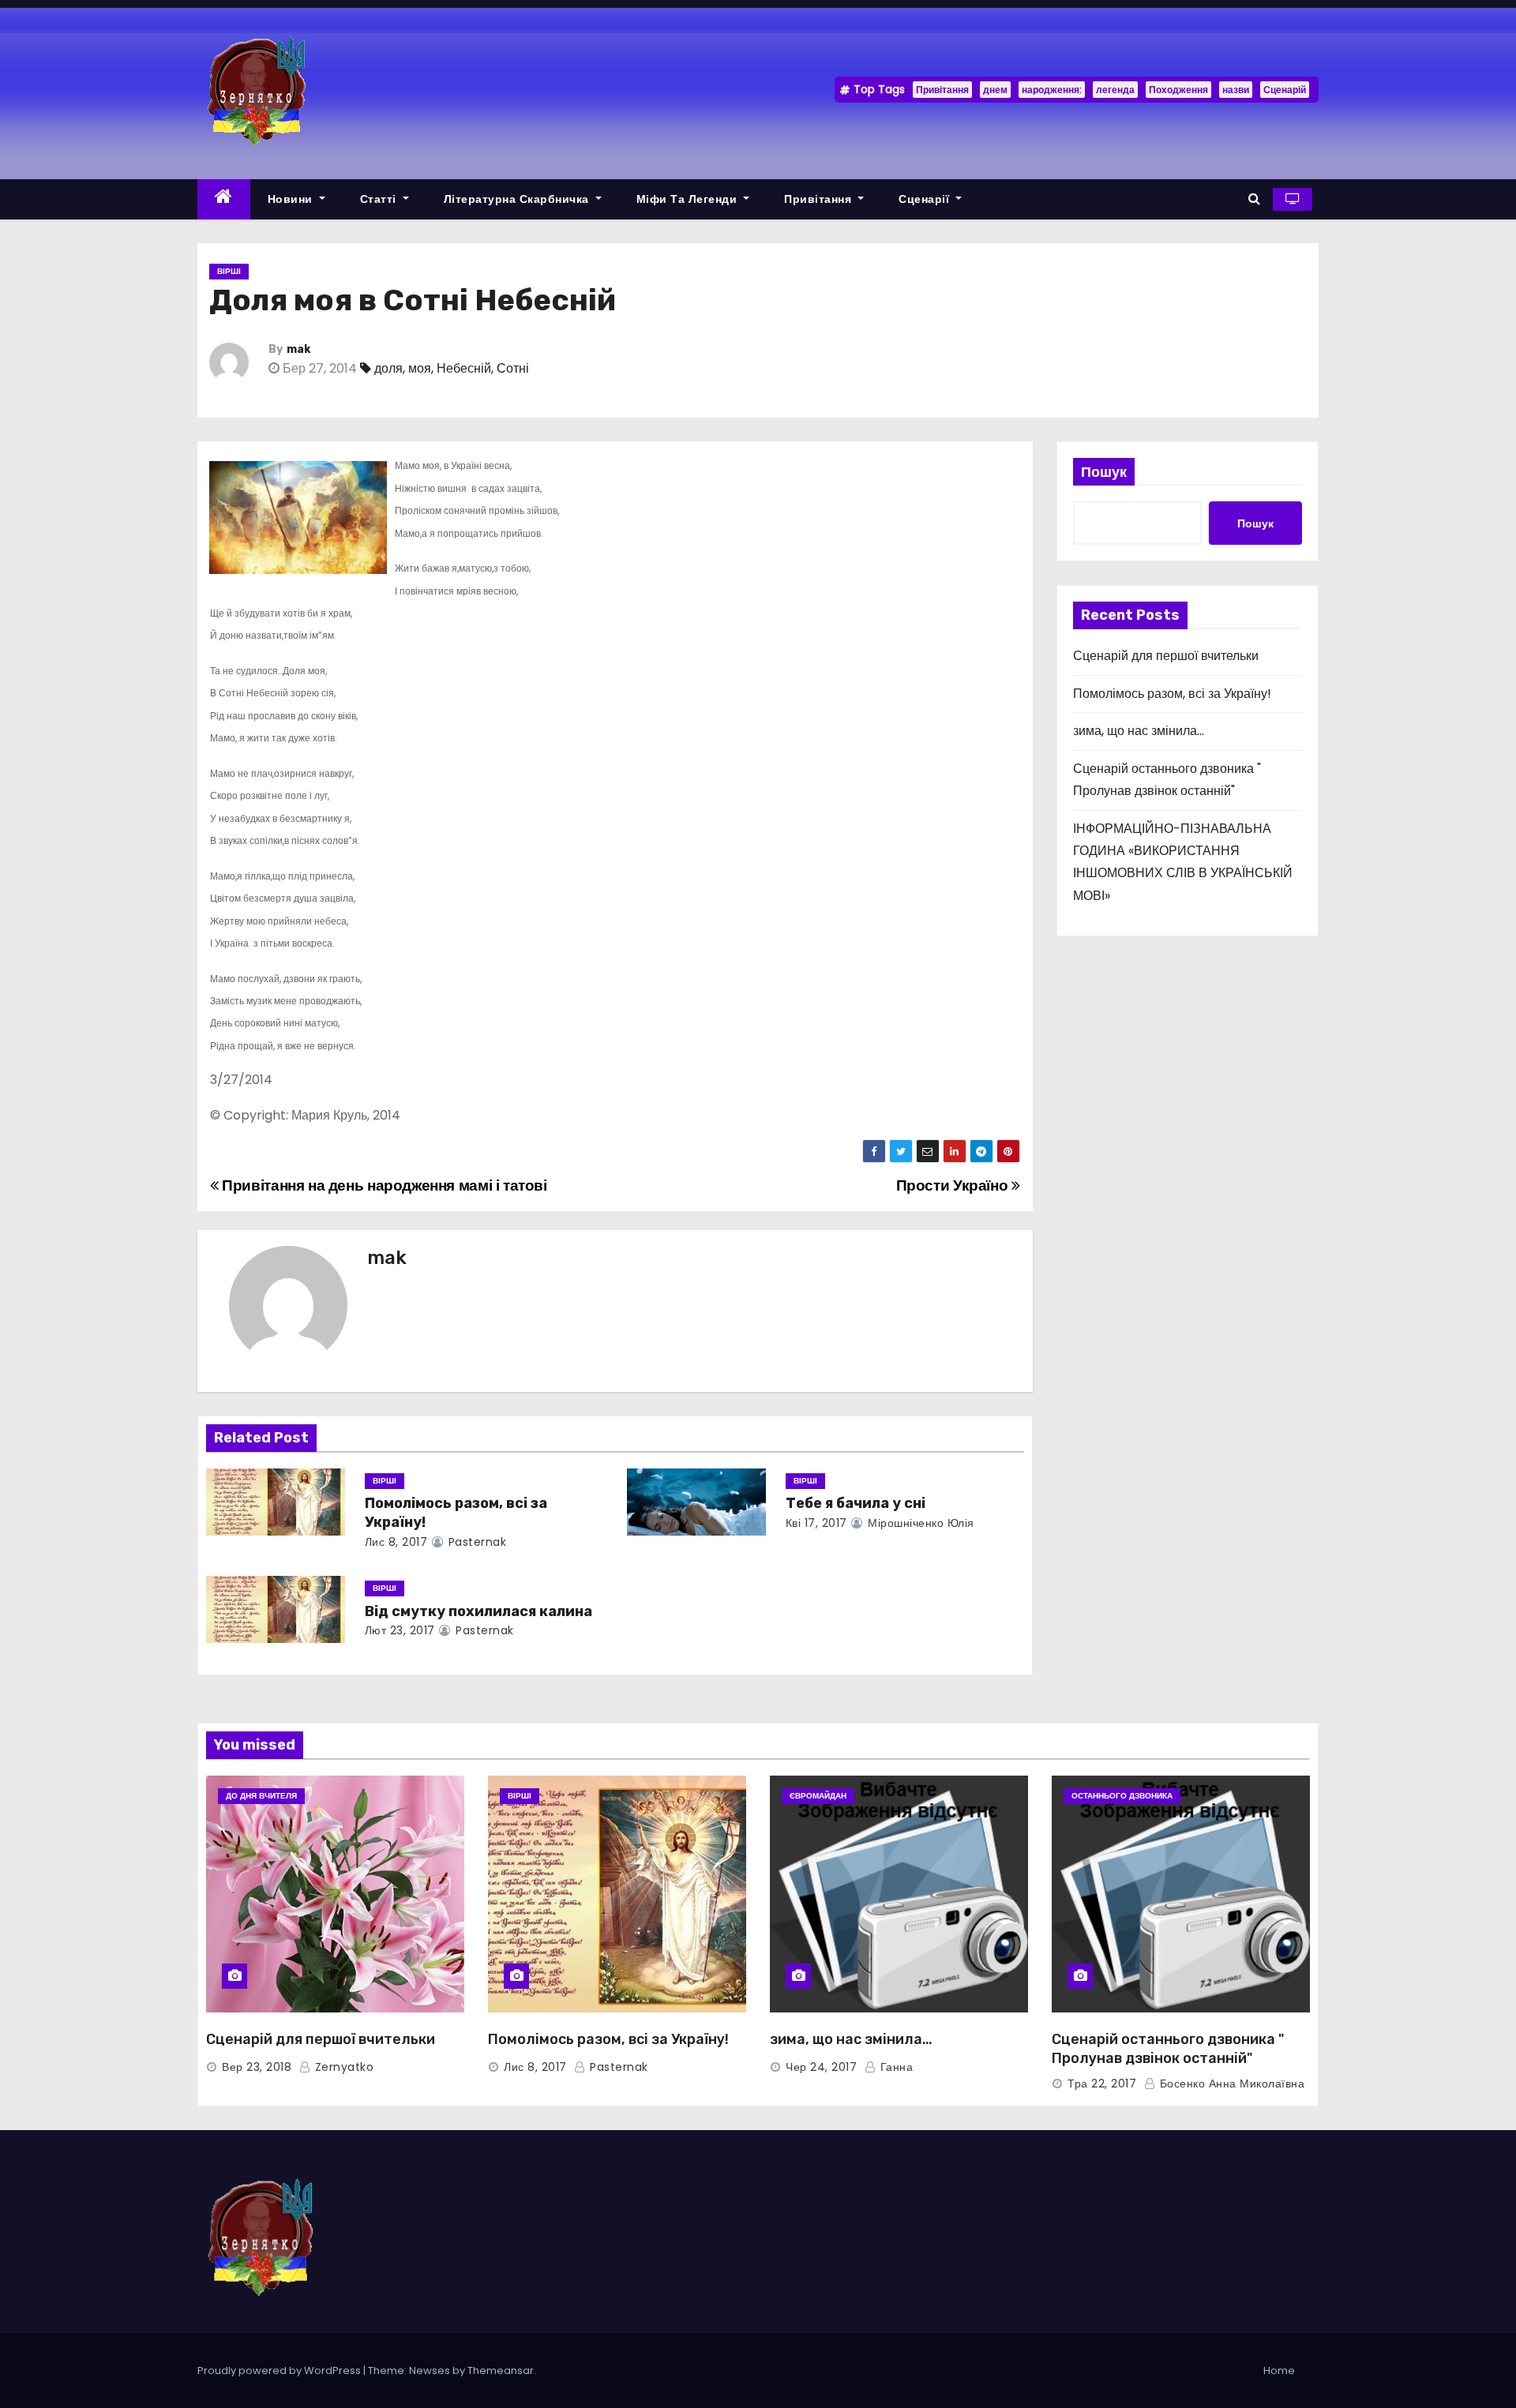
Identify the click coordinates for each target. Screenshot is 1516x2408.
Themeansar (501, 2370)
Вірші (229, 271)
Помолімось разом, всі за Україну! (1172, 694)
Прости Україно (954, 1185)
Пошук (1104, 472)
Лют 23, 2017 (400, 1630)
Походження (1178, 90)
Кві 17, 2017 (816, 1523)
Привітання (942, 90)
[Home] (224, 199)
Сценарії (926, 199)
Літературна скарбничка (518, 199)
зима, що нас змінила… (1139, 731)
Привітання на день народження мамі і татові (383, 1185)
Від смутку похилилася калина (478, 1611)
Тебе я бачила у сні (856, 1503)
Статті (380, 199)
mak (298, 349)
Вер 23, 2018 (257, 2067)
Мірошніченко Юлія (919, 1523)
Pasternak (475, 1542)
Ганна (895, 2067)
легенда (1115, 90)
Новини (292, 199)
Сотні (513, 368)
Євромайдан (818, 1796)
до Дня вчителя (261, 1796)
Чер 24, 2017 (821, 2067)
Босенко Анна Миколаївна (1230, 2084)
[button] (1254, 199)
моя (420, 368)
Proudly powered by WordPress (280, 2370)
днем (995, 90)
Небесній (464, 368)
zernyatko (342, 2067)
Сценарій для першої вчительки (1166, 656)
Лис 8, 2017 (396, 1542)
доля (388, 368)
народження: (1052, 90)
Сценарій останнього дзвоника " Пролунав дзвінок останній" (1168, 2049)
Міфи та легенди (689, 199)
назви (1236, 90)
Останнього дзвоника (1122, 1796)
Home (1279, 2370)
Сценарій (1285, 90)
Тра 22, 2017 (1102, 2084)
